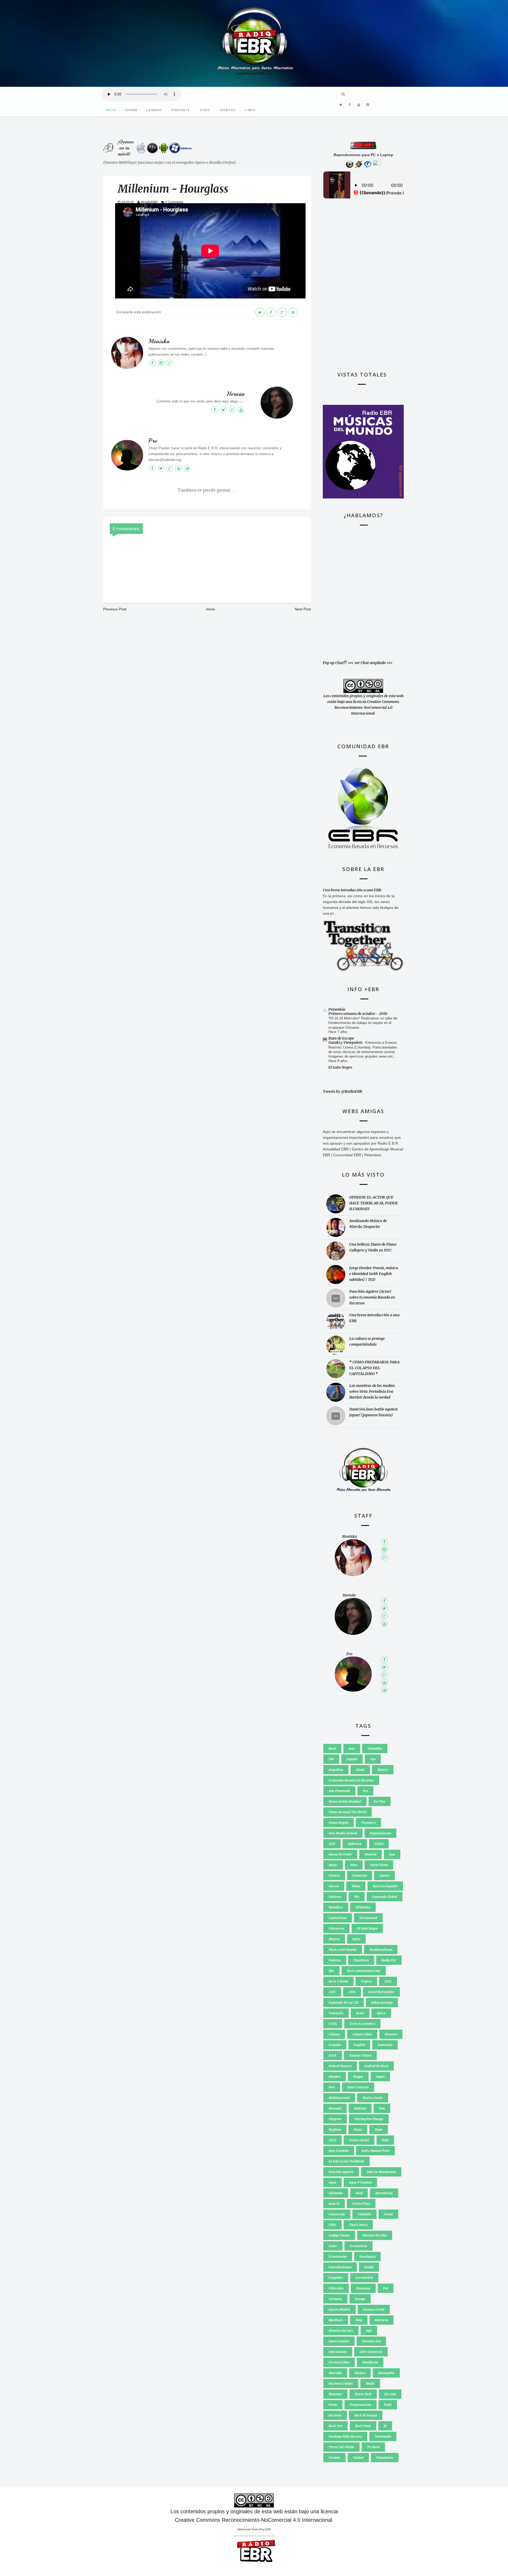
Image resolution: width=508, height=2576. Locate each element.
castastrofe (337, 2214)
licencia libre (339, 2362)
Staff (205, 110)
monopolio (386, 2373)
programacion (360, 2405)
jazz (352, 1749)
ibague (358, 2077)
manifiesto (370, 2362)
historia (371, 1854)
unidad (358, 2458)
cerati (388, 2214)
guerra (384, 1876)
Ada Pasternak (339, 1791)
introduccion (371, 2341)
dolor (333, 2246)
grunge (360, 2299)
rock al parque (366, 2415)
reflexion (355, 1844)
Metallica (336, 1907)
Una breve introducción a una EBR (352, 890)
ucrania (334, 2458)
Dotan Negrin (339, 1823)
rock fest (335, 2426)
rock (332, 1749)
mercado (335, 2373)
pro (365, 1791)
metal (360, 1770)
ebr (331, 1759)
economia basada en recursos (351, 1780)
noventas (335, 2394)
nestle (370, 2384)
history (334, 1939)
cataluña (364, 2214)
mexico (360, 2373)
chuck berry (358, 2225)
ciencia (334, 1876)
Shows (131, 110)
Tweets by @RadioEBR (343, 1091)
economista (359, 2246)
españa (352, 1759)
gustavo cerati (374, 2309)
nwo (354, 1865)
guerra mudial (339, 2309)
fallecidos (336, 2288)
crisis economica (362, 2024)
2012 (388, 1981)
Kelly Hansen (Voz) (375, 2151)
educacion (336, 1928)
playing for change (369, 2119)
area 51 (334, 2204)
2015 (332, 1992)
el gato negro (367, 1928)
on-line (390, 2394)
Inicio (111, 110)
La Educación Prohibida (346, 2161)
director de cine (375, 2235)
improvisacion (380, 1833)
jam (392, 1854)
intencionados (339, 2341)
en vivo (380, 1801)
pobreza (335, 1960)
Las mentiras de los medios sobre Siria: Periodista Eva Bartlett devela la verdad (372, 1391)
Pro (153, 441)
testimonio (383, 2436)
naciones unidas (341, 2384)
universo (335, 1897)
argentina (336, 1770)
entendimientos (340, 2267)
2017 (332, 1844)
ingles (380, 2077)
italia (356, 1939)
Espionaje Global (385, 1897)
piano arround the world (348, 1812)
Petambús (337, 1009)
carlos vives (361, 2204)
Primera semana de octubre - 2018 (358, 1014)
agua (332, 2182)
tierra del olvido (341, 2447)
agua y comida (360, 2182)
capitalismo (338, 1918)
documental (368, 1918)
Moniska (159, 341)
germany (335, 2299)
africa (381, 2013)
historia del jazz (341, 2331)
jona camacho (358, 2087)
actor (360, 2013)
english (359, 2045)
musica (383, 1770)
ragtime (335, 2130)
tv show (373, 2447)
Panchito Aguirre (341, 2172)
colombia (375, 1749)
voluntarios (385, 2458)
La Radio (154, 110)
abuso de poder (340, 1854)
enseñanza (368, 2257)
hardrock (336, 2320)
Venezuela (336, 2013)
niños (356, 1886)
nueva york (363, 2394)
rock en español (385, 1886)
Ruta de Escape (341, 1038)
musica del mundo (343, 1950)
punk (388, 2405)
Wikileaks (363, 1907)
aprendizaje (384, 2193)
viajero (366, 1981)
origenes (335, 2119)
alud (359, 2193)
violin (379, 1844)
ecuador (335, 2045)
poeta (333, 2405)
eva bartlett (364, 2278)
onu (382, 2108)
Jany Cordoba (339, 2151)
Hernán (236, 394)
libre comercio (371, 2352)
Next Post (303, 609)
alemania (336, 2193)
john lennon (338, 2352)
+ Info (250, 110)
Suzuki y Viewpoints (346, 1042)
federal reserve (340, 2066)
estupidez (336, 2278)
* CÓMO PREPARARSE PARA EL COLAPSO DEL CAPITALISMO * (374, 1368)
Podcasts (181, 110)
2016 (352, 1992)
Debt (385, 2140)
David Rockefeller (381, 1992)
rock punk (363, 2426)
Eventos (228, 110)
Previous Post (115, 609)
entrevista (385, 2045)
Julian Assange (382, 2003)
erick (333, 2055)
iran (332, 2087)
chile (332, 2225)
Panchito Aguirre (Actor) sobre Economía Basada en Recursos (372, 1297)
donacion (360, 1876)
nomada (335, 2108)
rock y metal (338, 1981)
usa (373, 1759)
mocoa (334, 1886)
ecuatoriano (338, 2257)
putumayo (361, 1960)
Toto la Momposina (381, 2172)
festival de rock (376, 2066)
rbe (331, 1971)
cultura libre (362, 2034)
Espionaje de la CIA (344, 2003)
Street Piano (379, 1865)
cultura (334, 2034)
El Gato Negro (340, 1067)
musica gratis (373, 2098)
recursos (335, 2415)
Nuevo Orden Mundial (345, 1801)
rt (385, 2426)
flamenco (368, 1823)
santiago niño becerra (345, 2436)
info (369, 2331)
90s (357, 1897)
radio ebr (389, 1960)
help (359, 2320)
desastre (391, 2034)
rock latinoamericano (364, 1971)
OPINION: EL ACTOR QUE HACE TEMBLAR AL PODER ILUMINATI (373, 1203)
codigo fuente (339, 2235)
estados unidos (360, 2055)
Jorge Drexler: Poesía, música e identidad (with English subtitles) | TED (374, 1274)
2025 (332, 2140)
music (333, 1865)
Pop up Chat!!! (335, 663)
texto (379, 2130)
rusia (358, 2130)
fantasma (363, 2288)
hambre (335, 2077)
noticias (360, 2108)
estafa (369, 2267)
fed (386, 2288)
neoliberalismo (381, 1950)
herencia (382, 2320)
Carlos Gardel (359, 2140)
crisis (333, 2024)
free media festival (343, 1833)
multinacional (339, 2098)
